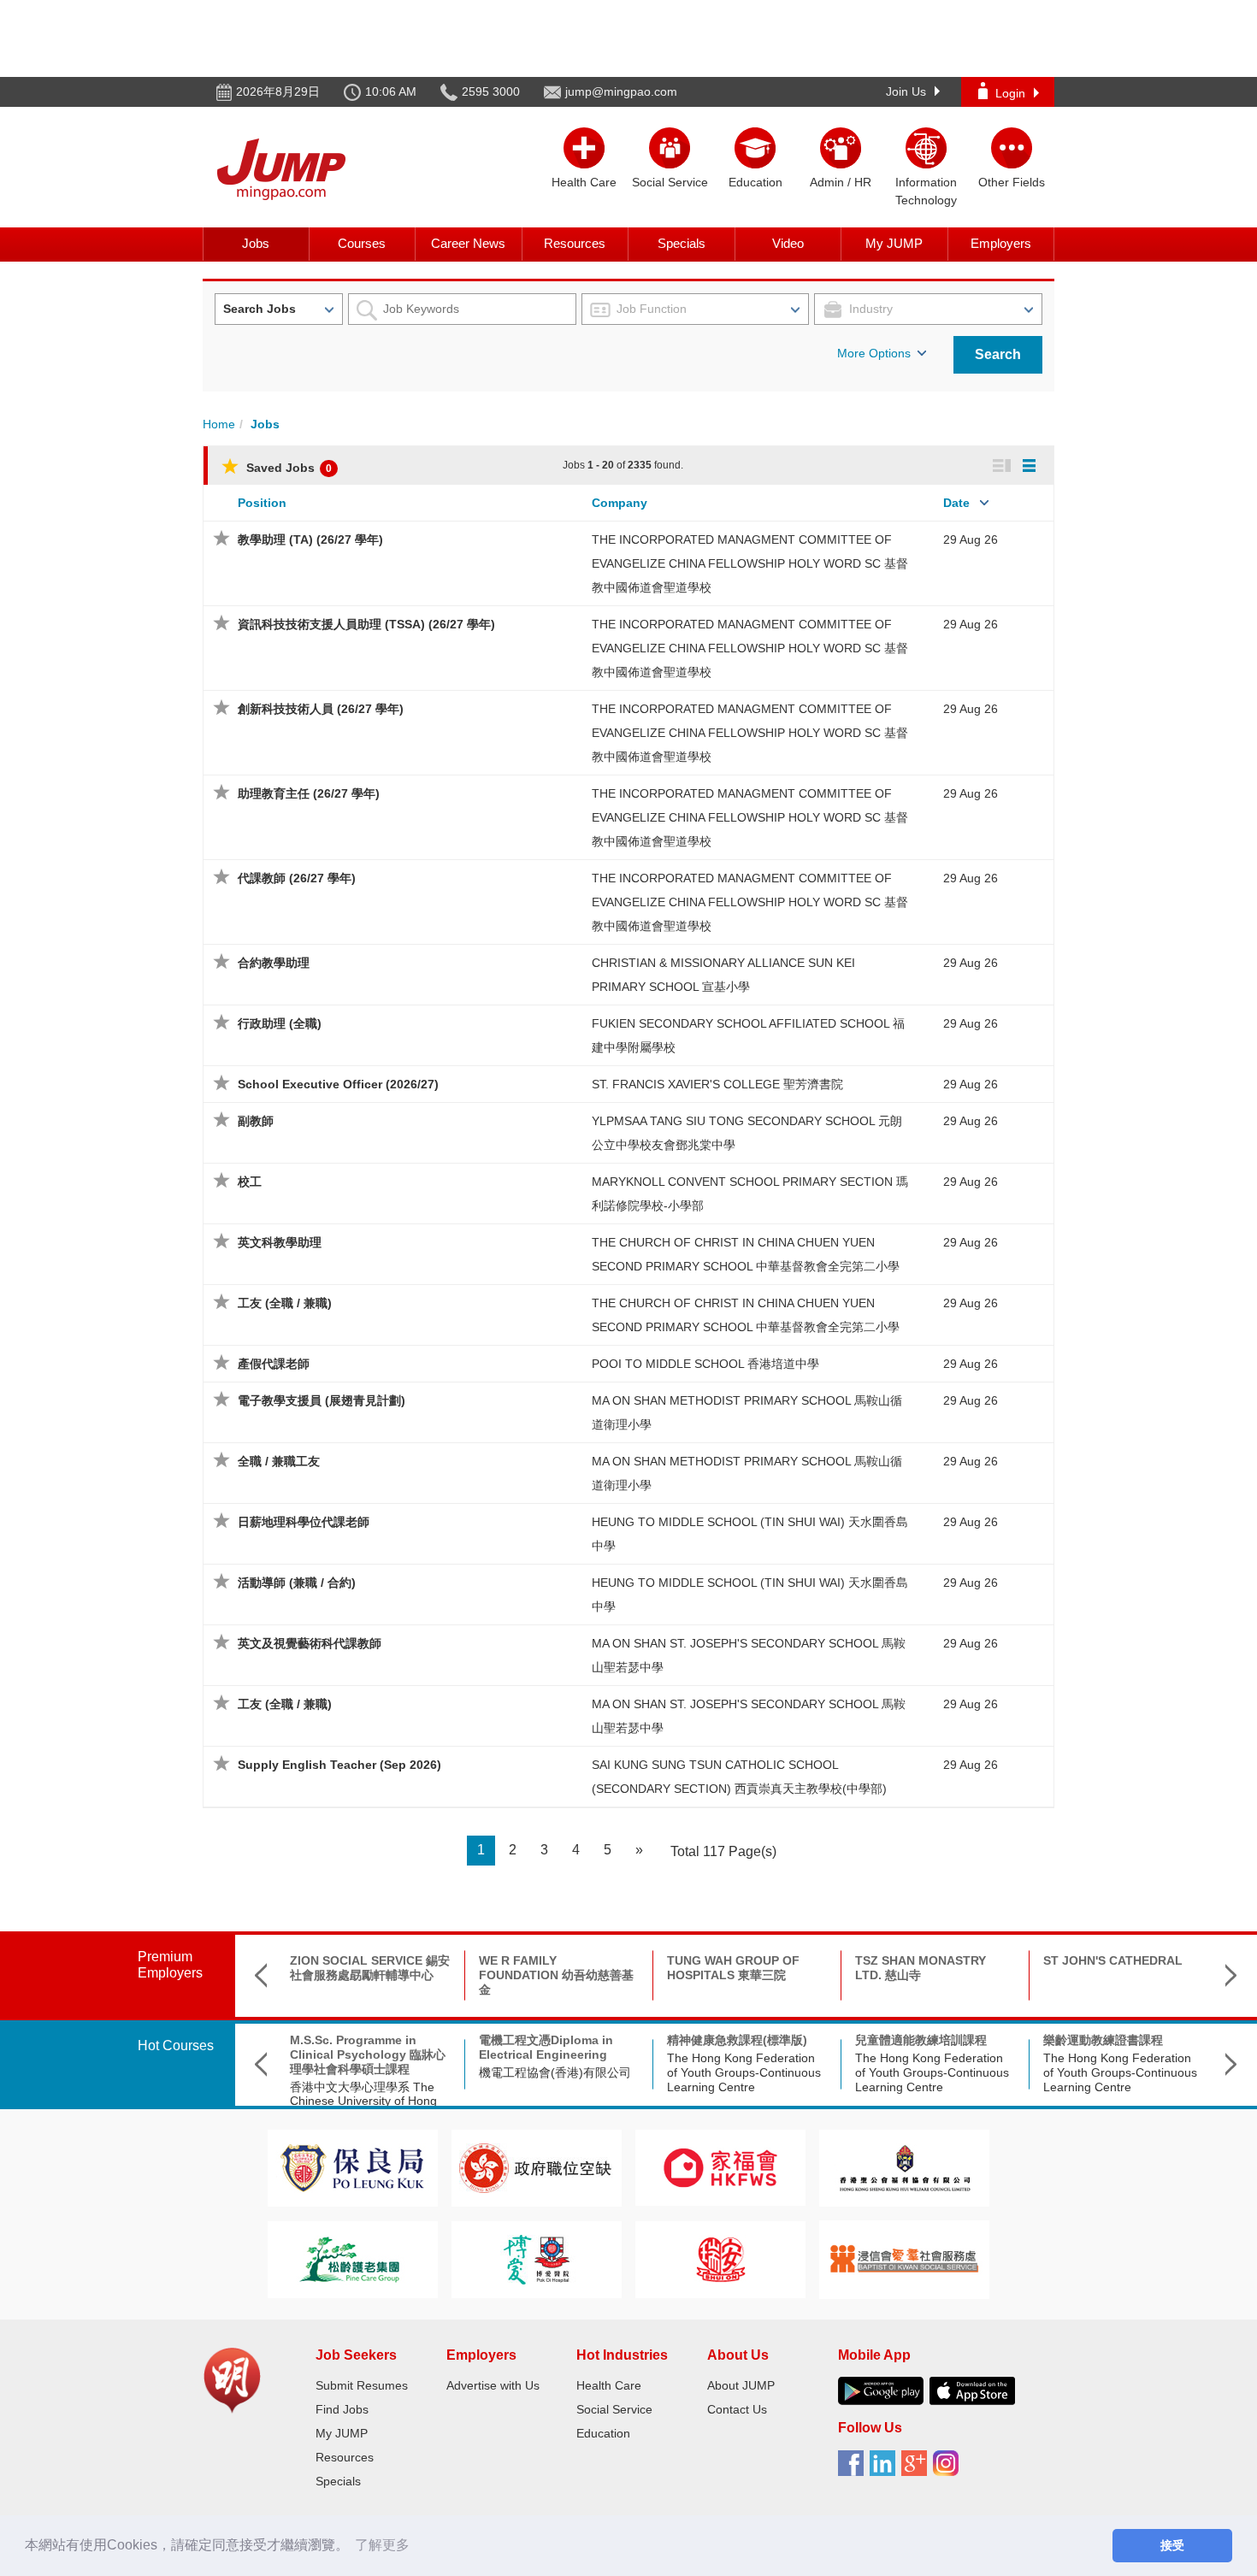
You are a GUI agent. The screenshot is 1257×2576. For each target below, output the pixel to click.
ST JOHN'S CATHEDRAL (1113, 1960)
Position (262, 503)
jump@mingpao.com (621, 91)
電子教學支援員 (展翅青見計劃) (322, 1400)
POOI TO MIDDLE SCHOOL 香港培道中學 (705, 1364)
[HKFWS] (720, 2167)
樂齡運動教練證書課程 (1103, 2040)
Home (219, 424)
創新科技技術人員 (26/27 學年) (321, 709)
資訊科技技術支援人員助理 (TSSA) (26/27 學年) (366, 624)
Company (620, 503)
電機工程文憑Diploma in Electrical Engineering (546, 2047)
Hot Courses (176, 2045)
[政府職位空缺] (536, 2167)
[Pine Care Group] (352, 2258)
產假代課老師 (274, 1364)
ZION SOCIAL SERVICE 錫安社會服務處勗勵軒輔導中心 (370, 1968)
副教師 (256, 1121)
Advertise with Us (493, 2385)
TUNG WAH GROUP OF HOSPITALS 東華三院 (733, 1968)
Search (998, 354)
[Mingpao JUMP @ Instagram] (949, 2469)
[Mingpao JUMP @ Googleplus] (917, 2469)
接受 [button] (1172, 2545)
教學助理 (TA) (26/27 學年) (310, 539)
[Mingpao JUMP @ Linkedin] (885, 2469)
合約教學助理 (274, 963)
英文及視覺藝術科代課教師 (310, 1643)
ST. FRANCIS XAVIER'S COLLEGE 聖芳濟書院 (717, 1084)
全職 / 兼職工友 (279, 1461)
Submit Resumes (362, 2385)
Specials (682, 243)
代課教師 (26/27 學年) (297, 878)
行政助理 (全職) (280, 1023)
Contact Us (737, 2409)
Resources (575, 243)
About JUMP (741, 2385)
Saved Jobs (287, 468)
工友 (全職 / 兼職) (285, 1303)
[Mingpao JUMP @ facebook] (854, 2469)
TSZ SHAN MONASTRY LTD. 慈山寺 (921, 1968)
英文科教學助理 (280, 1242)
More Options (874, 353)
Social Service (614, 2409)
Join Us (906, 91)
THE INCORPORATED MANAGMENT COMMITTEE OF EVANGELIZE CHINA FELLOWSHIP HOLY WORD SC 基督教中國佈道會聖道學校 (750, 563)
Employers (1001, 243)
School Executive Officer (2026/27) (338, 1084)
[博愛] (536, 2258)
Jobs (256, 243)
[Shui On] (721, 2258)
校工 (250, 1182)
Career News (468, 243)
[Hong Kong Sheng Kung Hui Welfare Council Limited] (905, 2167)
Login (1010, 93)
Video (788, 243)
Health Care (609, 2385)
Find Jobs (342, 2409)
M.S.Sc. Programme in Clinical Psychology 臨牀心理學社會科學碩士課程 (368, 2054)
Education (603, 2433)
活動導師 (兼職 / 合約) (297, 1583)
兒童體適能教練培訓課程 (921, 2040)
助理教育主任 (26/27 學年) (309, 793)
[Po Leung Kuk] (352, 2167)
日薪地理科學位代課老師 (304, 1522)
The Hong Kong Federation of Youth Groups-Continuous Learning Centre (744, 2072)
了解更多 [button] (382, 2545)
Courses (362, 243)
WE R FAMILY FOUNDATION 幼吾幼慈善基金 (556, 1975)
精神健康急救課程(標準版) (737, 2040)
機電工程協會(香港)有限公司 (555, 2072)
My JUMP (894, 243)
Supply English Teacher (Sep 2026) (339, 1765)
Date (956, 503)
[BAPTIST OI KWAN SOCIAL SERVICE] (904, 2258)
